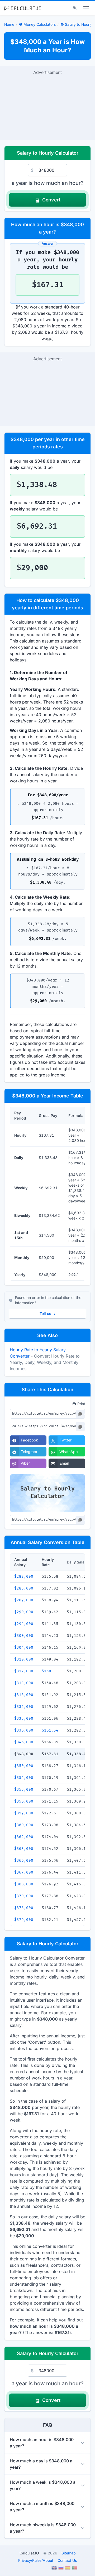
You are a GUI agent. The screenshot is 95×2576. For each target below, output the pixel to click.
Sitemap (69, 2553)
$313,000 (24, 1683)
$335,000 (24, 1719)
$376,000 (24, 1908)
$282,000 (24, 1577)
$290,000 (24, 1612)
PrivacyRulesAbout (36, 2560)
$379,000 (24, 1920)
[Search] (75, 8)
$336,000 (24, 1730)
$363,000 (24, 1849)
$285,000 (24, 1588)
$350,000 (24, 1766)
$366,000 (24, 1861)
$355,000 (24, 1790)
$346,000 (24, 1742)
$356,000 (24, 1801)
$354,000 (24, 1778)
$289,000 (24, 1600)
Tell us (48, 1314)
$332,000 (24, 1707)
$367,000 (24, 1872)
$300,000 (24, 1636)
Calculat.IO (29, 2553)
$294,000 (24, 1624)
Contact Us (67, 2560)
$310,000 (24, 1659)
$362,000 (24, 1837)
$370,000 (24, 1896)
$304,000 (24, 1648)
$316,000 (24, 1695)
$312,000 (24, 1671)
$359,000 (24, 1813)
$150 (46, 1671)
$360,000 (24, 1825)
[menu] (86, 8)
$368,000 (24, 1884)
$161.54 (50, 1730)
